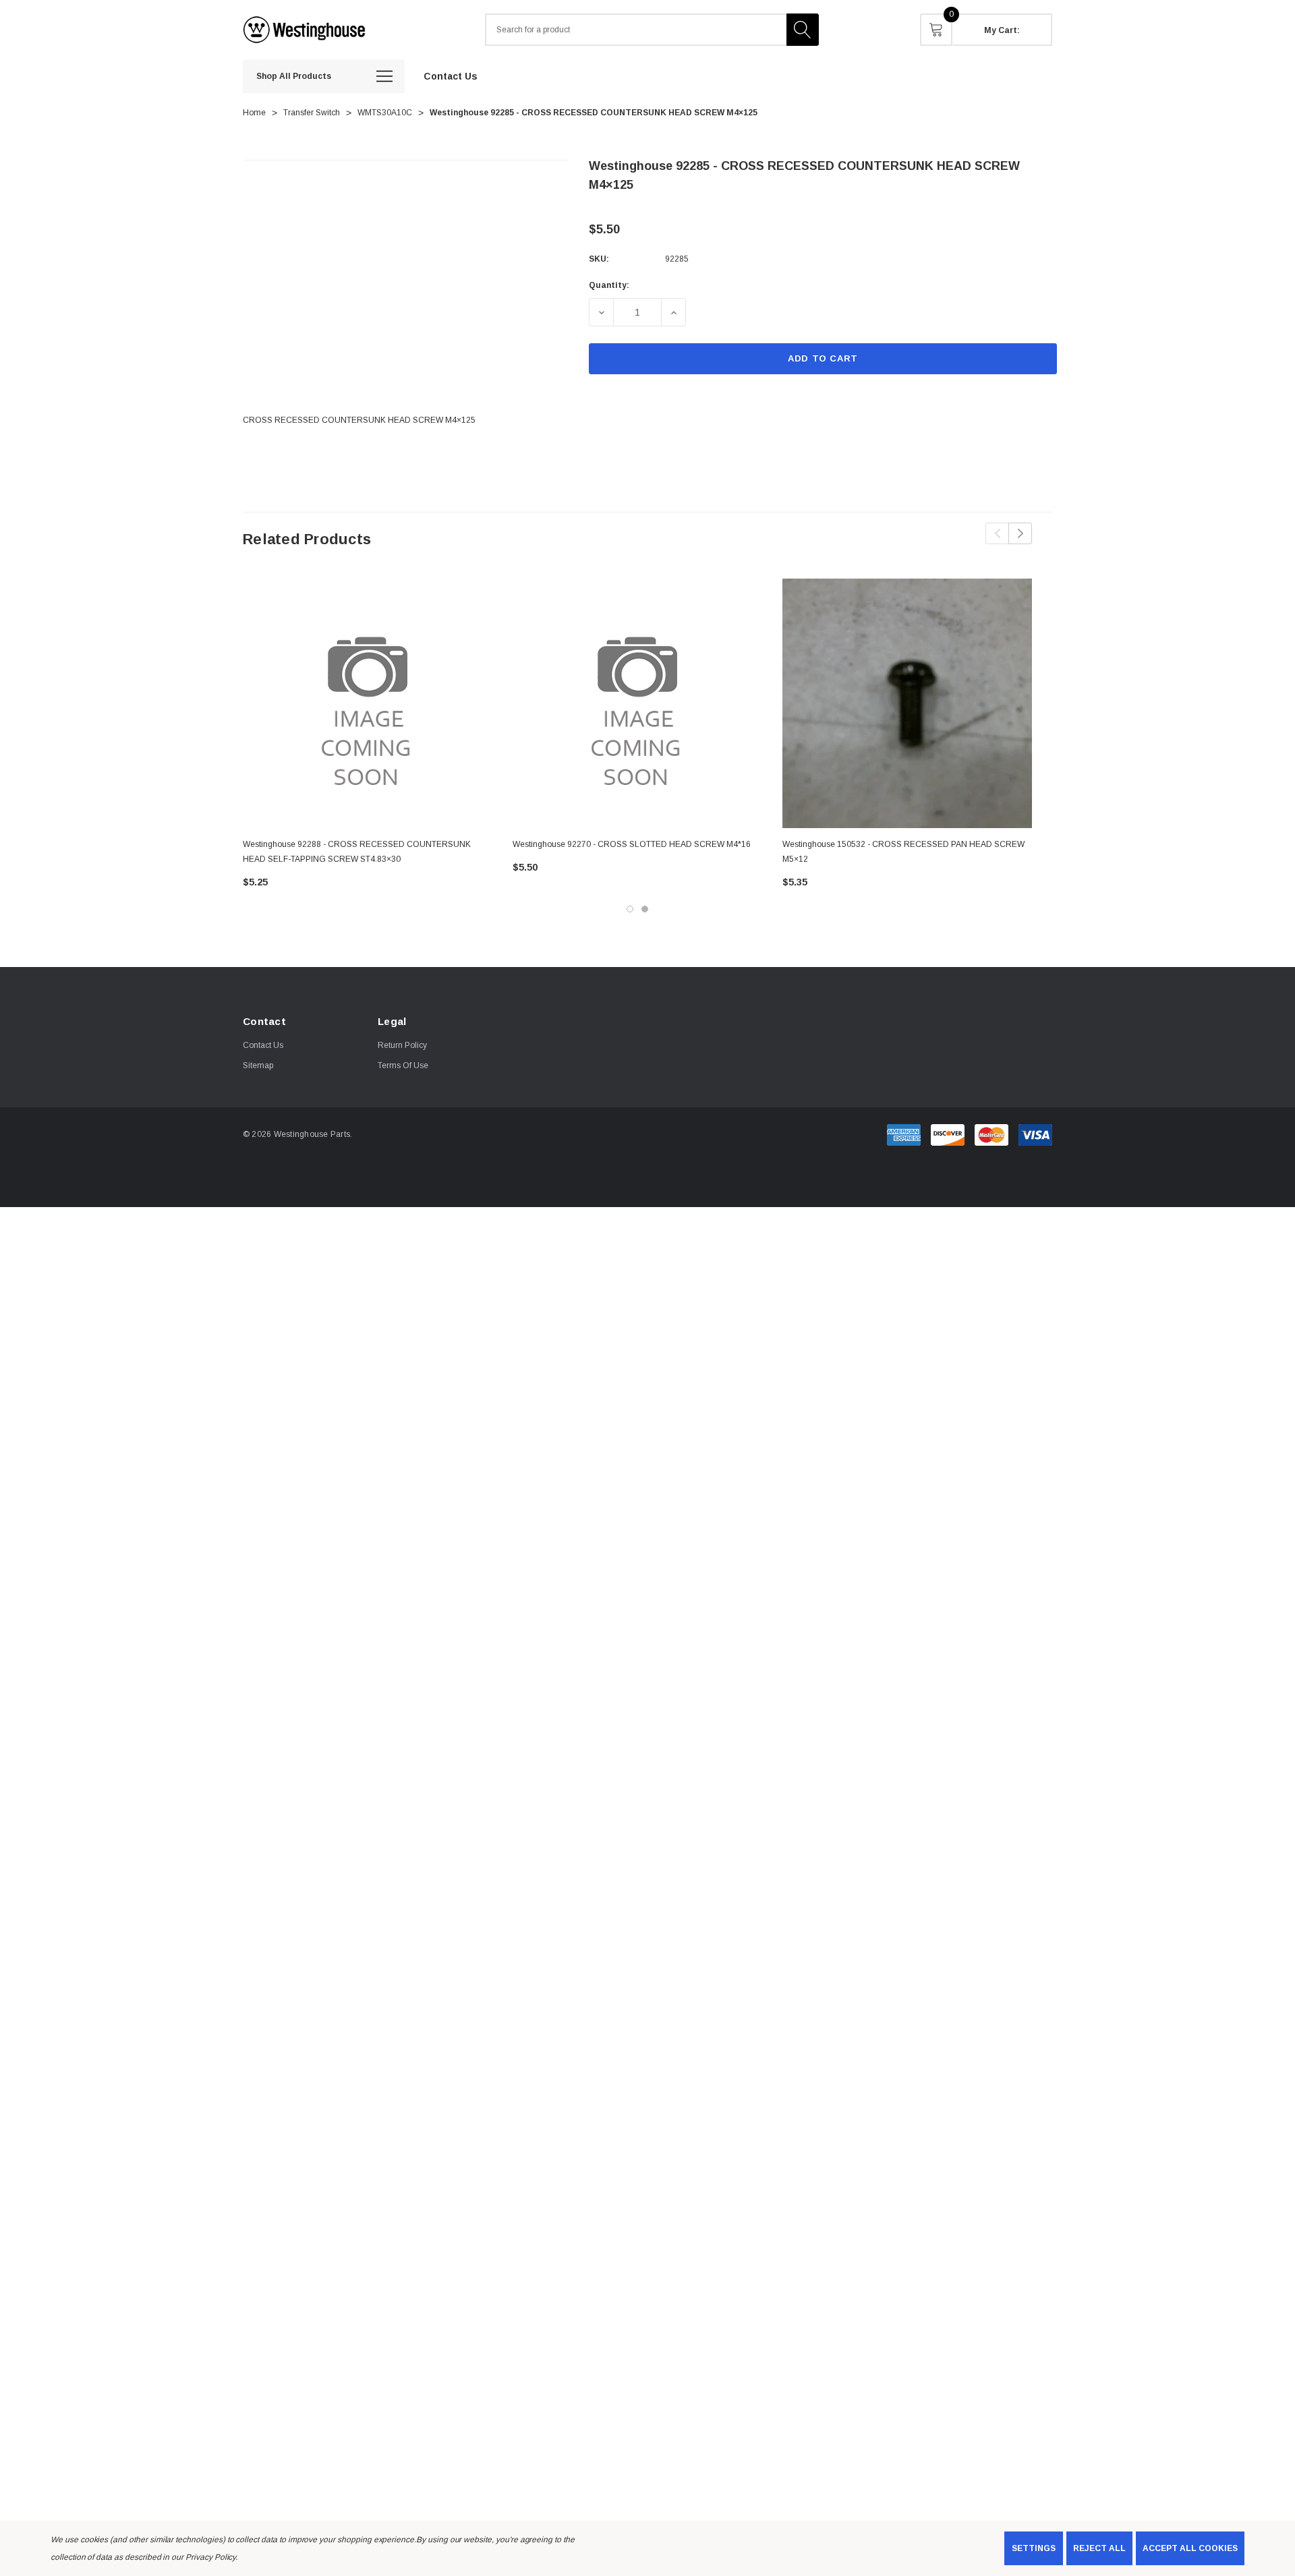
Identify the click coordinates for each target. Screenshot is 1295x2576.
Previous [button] (997, 533)
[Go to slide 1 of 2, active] (630, 909)
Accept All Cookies (1190, 2548)
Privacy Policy (210, 2557)
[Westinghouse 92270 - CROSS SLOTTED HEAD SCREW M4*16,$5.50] (637, 703)
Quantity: (609, 285)
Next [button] (1020, 533)
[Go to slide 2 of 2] (645, 909)
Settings (1034, 2548)
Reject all (1099, 2548)
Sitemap (258, 1065)
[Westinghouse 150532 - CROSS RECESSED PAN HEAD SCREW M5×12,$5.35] (907, 703)
